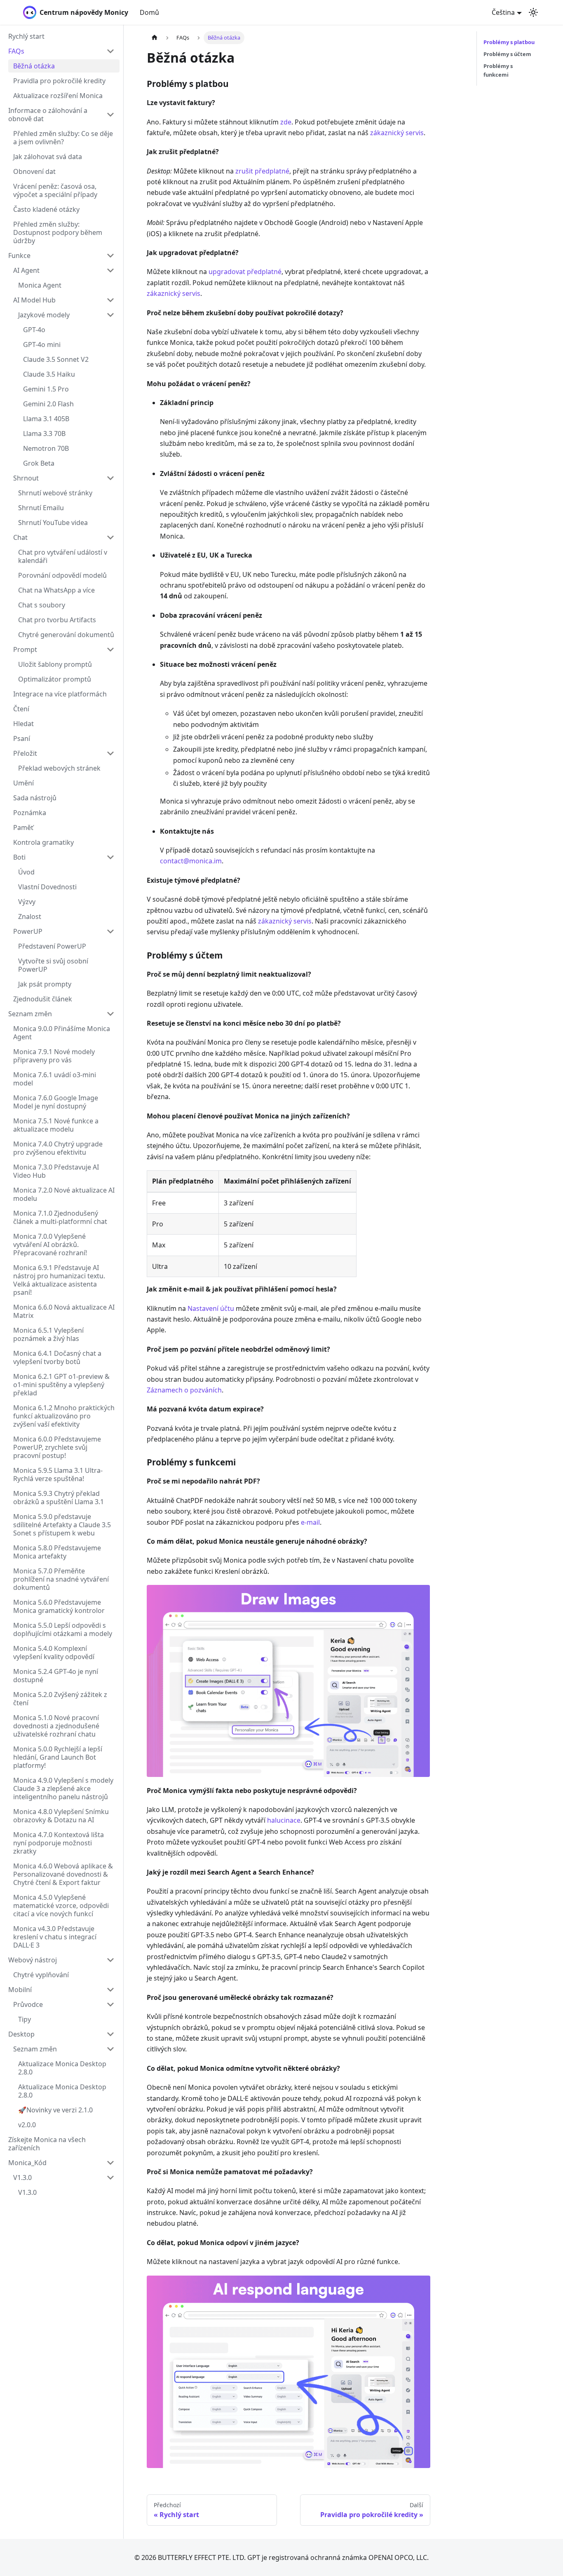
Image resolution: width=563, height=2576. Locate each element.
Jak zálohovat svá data (48, 157)
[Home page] (155, 38)
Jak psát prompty (45, 984)
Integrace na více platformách (60, 694)
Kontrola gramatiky (43, 842)
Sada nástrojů (35, 798)
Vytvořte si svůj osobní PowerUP (53, 965)
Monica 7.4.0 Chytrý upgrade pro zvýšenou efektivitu (58, 1148)
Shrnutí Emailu (41, 508)
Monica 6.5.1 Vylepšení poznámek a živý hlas (48, 1334)
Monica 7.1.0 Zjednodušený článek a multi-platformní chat (60, 1217)
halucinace (284, 1820)
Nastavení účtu (211, 1308)
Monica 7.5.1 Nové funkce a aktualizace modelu (56, 1125)
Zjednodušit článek (43, 999)
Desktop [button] (21, 2034)
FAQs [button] (16, 51)
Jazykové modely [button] (44, 315)
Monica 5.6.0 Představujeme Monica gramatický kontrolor (59, 1606)
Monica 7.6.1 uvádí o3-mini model (55, 1079)
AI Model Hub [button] (34, 300)
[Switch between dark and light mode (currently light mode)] (533, 12)
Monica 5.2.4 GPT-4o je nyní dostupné (56, 1676)
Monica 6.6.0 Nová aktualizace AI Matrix (64, 1311)
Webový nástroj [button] (33, 1960)
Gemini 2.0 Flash (48, 404)
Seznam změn (30, 1014)
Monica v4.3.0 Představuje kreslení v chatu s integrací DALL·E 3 (55, 1937)
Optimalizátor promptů (55, 679)
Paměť (23, 827)
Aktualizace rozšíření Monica (58, 96)
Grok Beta (39, 463)
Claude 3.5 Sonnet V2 (56, 359)
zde (286, 122)
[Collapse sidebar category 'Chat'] (110, 537)
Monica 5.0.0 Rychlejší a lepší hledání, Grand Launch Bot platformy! (58, 1757)
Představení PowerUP (52, 946)
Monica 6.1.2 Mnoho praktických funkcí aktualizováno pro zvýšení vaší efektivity (64, 1416)
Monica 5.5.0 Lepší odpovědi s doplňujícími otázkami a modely (63, 1629)
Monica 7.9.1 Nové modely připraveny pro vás (54, 1056)
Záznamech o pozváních (184, 1390)
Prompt (25, 649)
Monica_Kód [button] (27, 2163)
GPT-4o (34, 330)
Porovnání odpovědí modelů (62, 575)
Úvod (26, 872)
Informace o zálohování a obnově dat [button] (48, 115)
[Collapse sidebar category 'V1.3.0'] (110, 2178)
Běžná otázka (34, 66)
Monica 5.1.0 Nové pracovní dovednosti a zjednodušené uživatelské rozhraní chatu (56, 1726)
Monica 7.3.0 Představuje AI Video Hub (56, 1171)
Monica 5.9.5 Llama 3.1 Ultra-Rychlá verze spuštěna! (58, 1474)
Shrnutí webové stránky (55, 493)
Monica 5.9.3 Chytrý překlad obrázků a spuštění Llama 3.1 (59, 1498)
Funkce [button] (19, 255)
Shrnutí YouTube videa (53, 523)
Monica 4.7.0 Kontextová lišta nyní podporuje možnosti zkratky (59, 1843)
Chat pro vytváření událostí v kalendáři (63, 556)
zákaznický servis (397, 133)
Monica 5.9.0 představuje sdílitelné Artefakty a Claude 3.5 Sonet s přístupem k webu (62, 1525)
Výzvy (27, 902)
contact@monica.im (191, 861)
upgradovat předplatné (245, 272)
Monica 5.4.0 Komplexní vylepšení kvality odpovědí (54, 1652)
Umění (23, 783)
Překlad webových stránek (59, 768)
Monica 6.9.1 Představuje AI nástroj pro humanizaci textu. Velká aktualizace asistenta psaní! (59, 1280)
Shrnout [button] (26, 478)
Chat (20, 537)
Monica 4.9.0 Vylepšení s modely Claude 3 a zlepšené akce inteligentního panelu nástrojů (63, 1788)
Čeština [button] (503, 12)
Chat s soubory (42, 605)
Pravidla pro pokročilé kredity (59, 81)
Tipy (25, 2019)
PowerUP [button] (28, 931)
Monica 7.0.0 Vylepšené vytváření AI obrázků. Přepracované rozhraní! (50, 1245)
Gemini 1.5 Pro (46, 389)
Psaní (22, 738)
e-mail (310, 1522)
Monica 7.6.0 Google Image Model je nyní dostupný (56, 1102)
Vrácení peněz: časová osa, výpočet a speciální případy (55, 190)
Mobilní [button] (20, 1990)
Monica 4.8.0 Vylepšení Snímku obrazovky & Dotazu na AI (61, 1816)
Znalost (30, 916)
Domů (149, 12)
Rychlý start (26, 36)
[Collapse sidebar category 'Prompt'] (110, 649)
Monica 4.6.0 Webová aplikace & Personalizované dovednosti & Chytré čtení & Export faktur (63, 1874)
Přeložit (25, 753)
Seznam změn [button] (35, 2049)
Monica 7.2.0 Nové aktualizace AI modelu (64, 1194)
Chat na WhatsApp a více (56, 590)
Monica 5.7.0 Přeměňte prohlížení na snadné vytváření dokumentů (61, 1579)
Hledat (23, 724)
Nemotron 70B (46, 448)
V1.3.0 (22, 2178)
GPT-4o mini (42, 345)
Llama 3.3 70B (44, 434)
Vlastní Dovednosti (47, 887)
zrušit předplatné (262, 171)
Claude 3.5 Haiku (49, 374)
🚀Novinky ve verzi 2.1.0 (55, 2110)
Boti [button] (19, 857)
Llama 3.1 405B (46, 419)
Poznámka (30, 813)
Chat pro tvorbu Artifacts (57, 620)
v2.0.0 (27, 2125)
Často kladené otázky (46, 209)
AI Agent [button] (26, 270)
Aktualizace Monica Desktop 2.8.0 (62, 2068)
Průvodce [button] (28, 2004)
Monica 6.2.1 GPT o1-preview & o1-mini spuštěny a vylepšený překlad (61, 1385)
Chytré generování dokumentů (66, 635)
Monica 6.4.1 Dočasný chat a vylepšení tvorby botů (57, 1357)
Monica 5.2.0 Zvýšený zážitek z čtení (60, 1699)
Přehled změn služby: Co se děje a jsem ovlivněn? (63, 138)
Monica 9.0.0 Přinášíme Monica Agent (62, 1033)
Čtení (21, 709)
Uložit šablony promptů (55, 664)
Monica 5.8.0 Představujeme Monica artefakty (57, 1552)
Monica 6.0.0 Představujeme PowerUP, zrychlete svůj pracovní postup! (57, 1447)
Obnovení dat (34, 171)
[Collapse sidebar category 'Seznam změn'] (110, 1014)
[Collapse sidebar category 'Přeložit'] (110, 753)
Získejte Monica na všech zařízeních (47, 2144)
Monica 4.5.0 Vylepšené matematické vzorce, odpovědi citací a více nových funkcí (61, 1906)
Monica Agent (40, 285)
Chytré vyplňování (41, 1975)
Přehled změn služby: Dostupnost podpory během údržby (58, 232)
